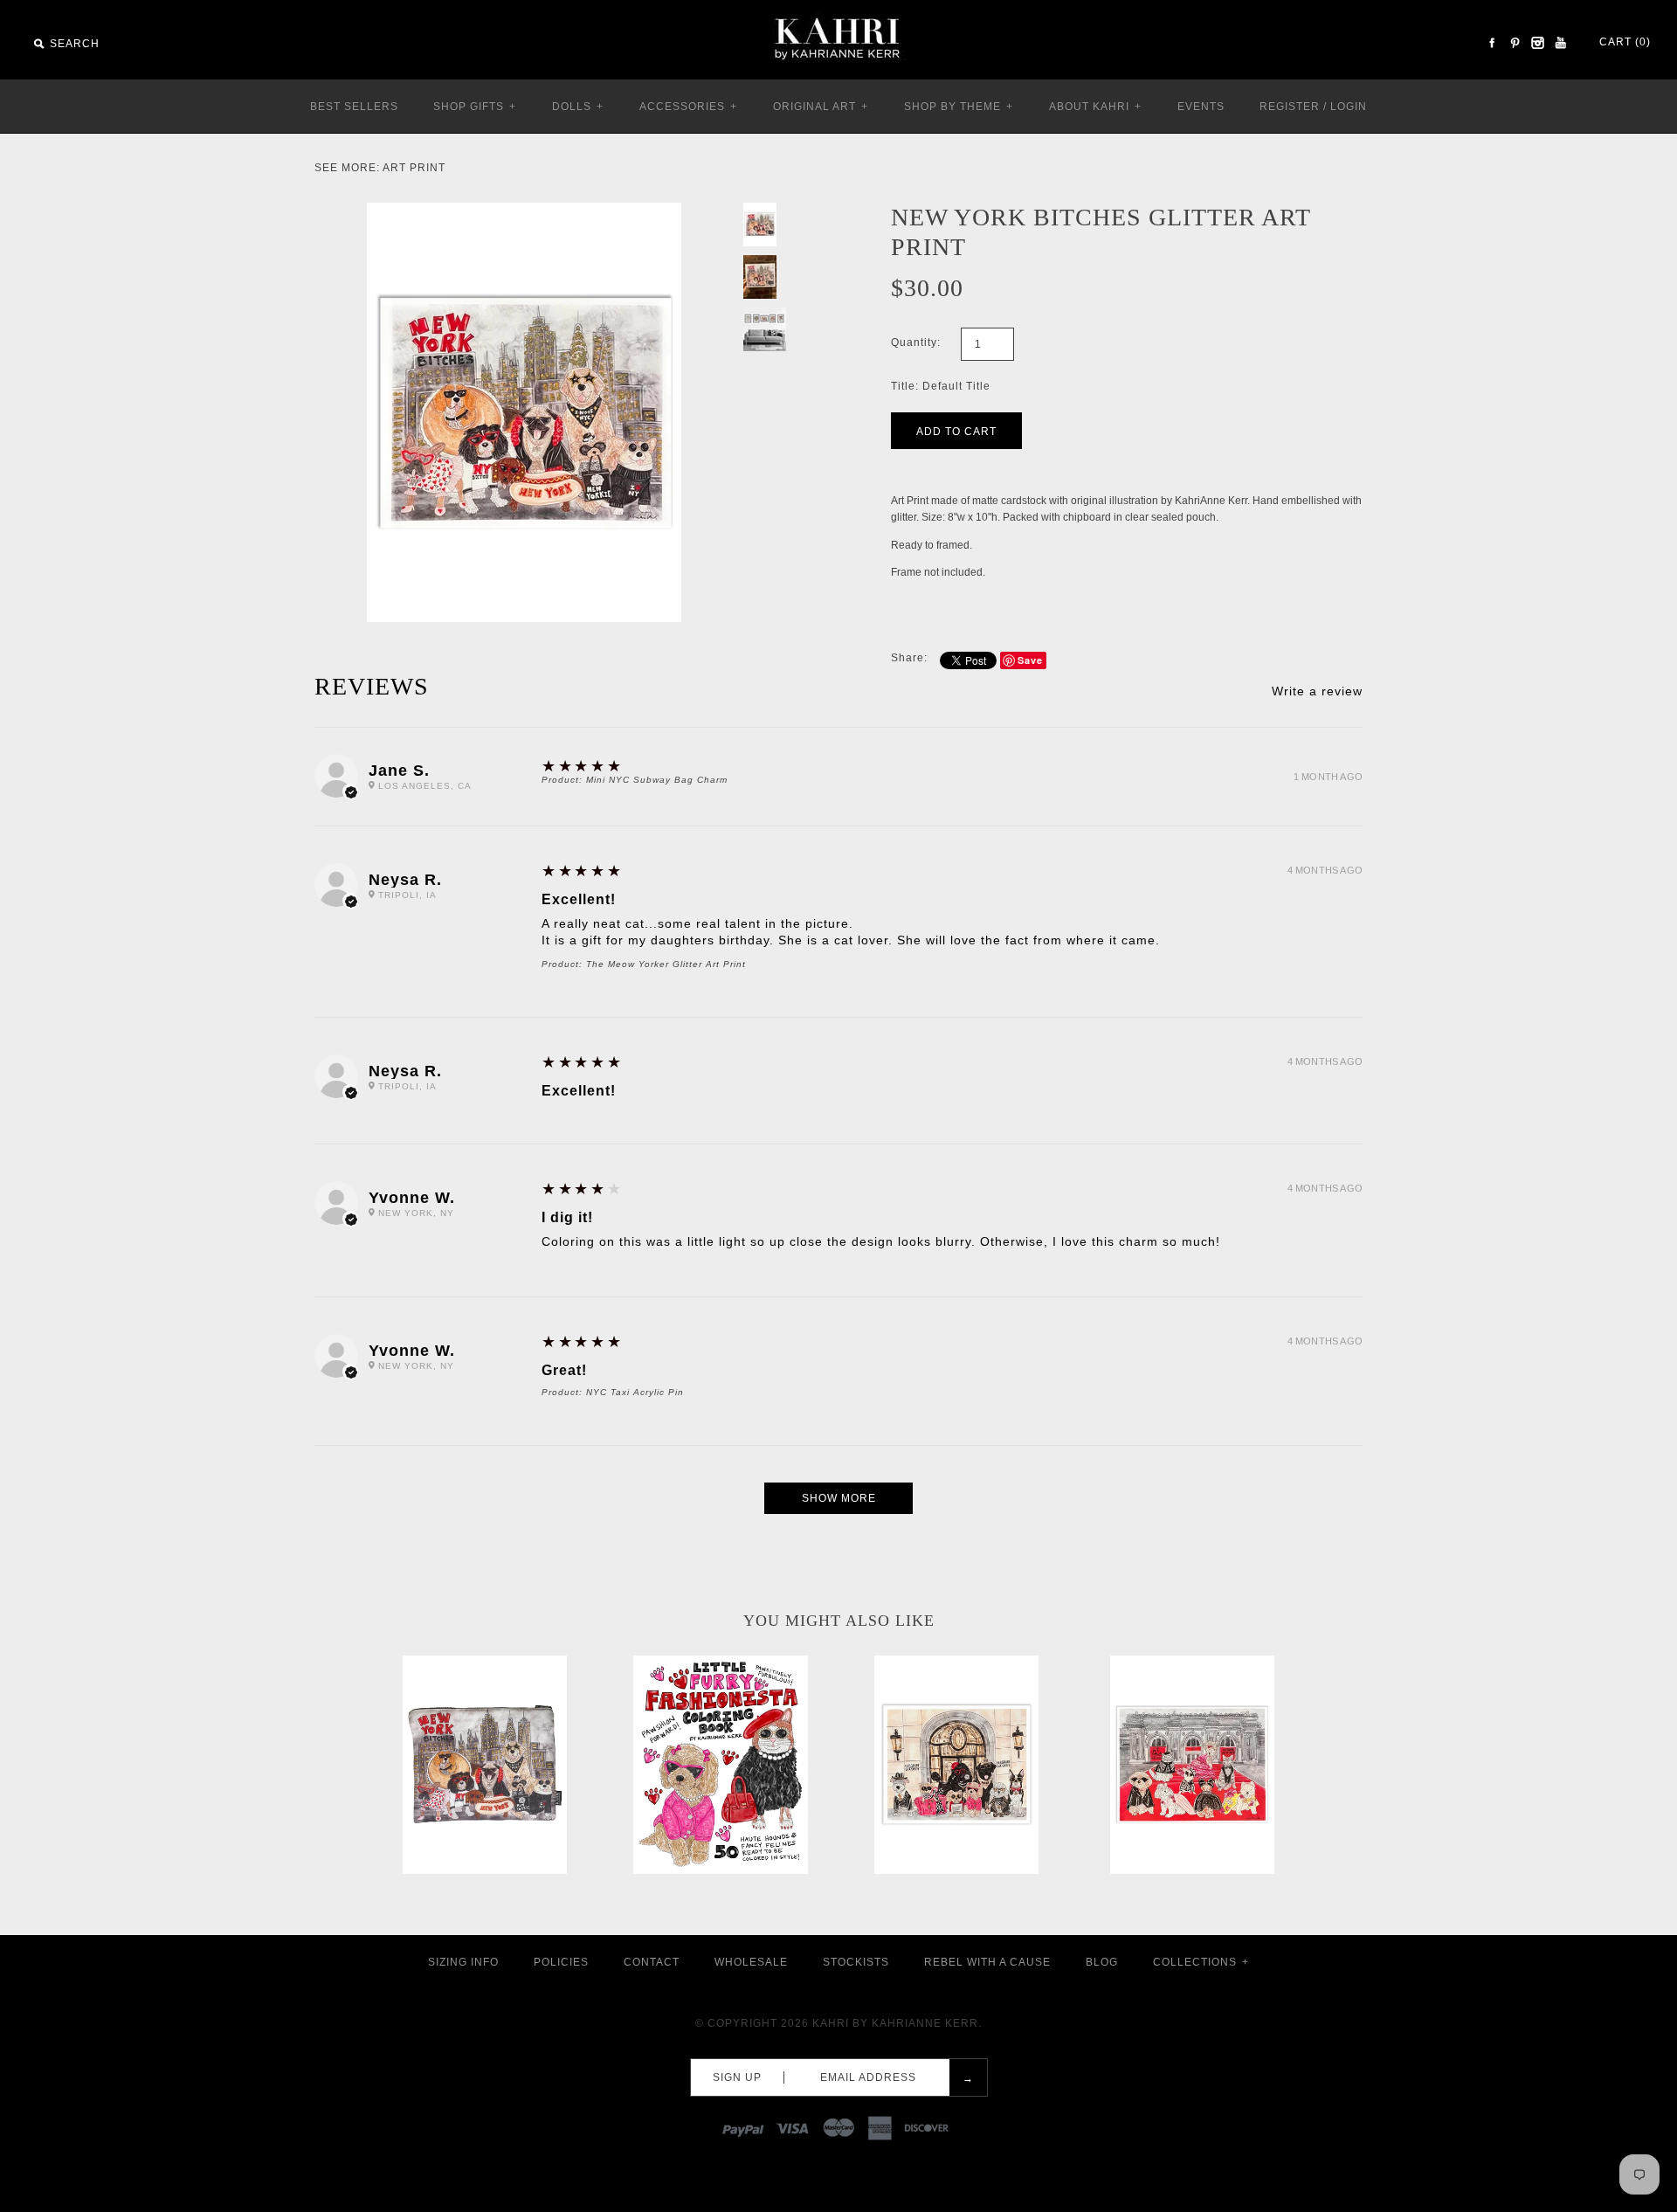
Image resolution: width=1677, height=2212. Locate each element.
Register (1290, 107)
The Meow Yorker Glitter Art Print (666, 964)
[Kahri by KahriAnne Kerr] (838, 12)
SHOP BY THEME (959, 107)
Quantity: (916, 342)
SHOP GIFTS (475, 107)
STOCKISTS (856, 1962)
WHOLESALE (751, 1962)
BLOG (1102, 1962)
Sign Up (737, 2077)
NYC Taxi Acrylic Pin (635, 1392)
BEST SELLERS (354, 107)
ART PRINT (414, 168)
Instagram (1537, 43)
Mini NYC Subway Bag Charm (657, 780)
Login (1349, 107)
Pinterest (1515, 43)
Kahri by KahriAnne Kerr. (897, 2023)
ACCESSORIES (688, 107)
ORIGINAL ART (821, 107)
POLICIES (561, 1962)
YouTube (1560, 43)
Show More (839, 1498)
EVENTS (1201, 107)
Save (1030, 660)
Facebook (1492, 43)
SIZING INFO (463, 1962)
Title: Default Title (941, 386)
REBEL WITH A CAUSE (987, 1962)
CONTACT (652, 1962)
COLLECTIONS (1201, 1962)
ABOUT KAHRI (1095, 107)
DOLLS (578, 107)
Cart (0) (1625, 42)
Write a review (1317, 691)
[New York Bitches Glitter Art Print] (524, 211)
